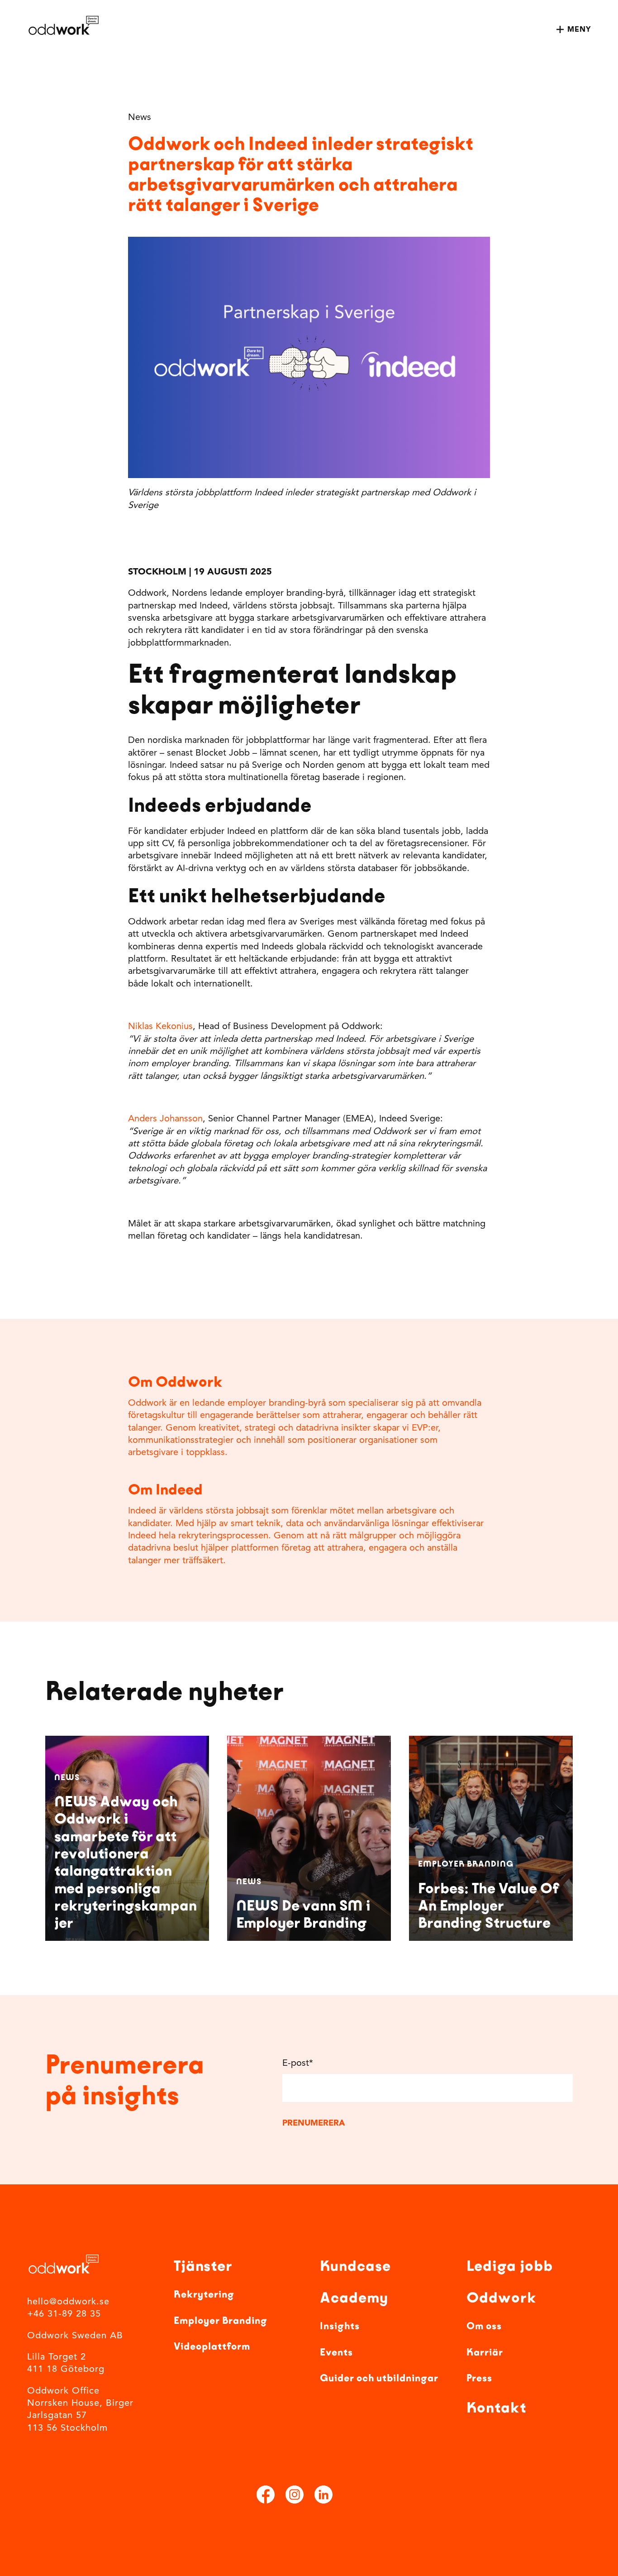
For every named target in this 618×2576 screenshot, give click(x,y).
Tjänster (203, 2266)
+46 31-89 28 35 (64, 2314)
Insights (340, 2326)
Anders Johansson (165, 1119)
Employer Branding (221, 2321)
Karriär (485, 2352)
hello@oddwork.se (68, 2302)
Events (336, 2352)
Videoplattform (212, 2346)
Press (479, 2378)
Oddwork (501, 2298)
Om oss (484, 2326)
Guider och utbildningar (379, 2378)
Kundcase (355, 2266)
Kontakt (496, 2408)
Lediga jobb (510, 2266)
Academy (354, 2298)
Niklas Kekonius (160, 1027)
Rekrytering (204, 2294)
